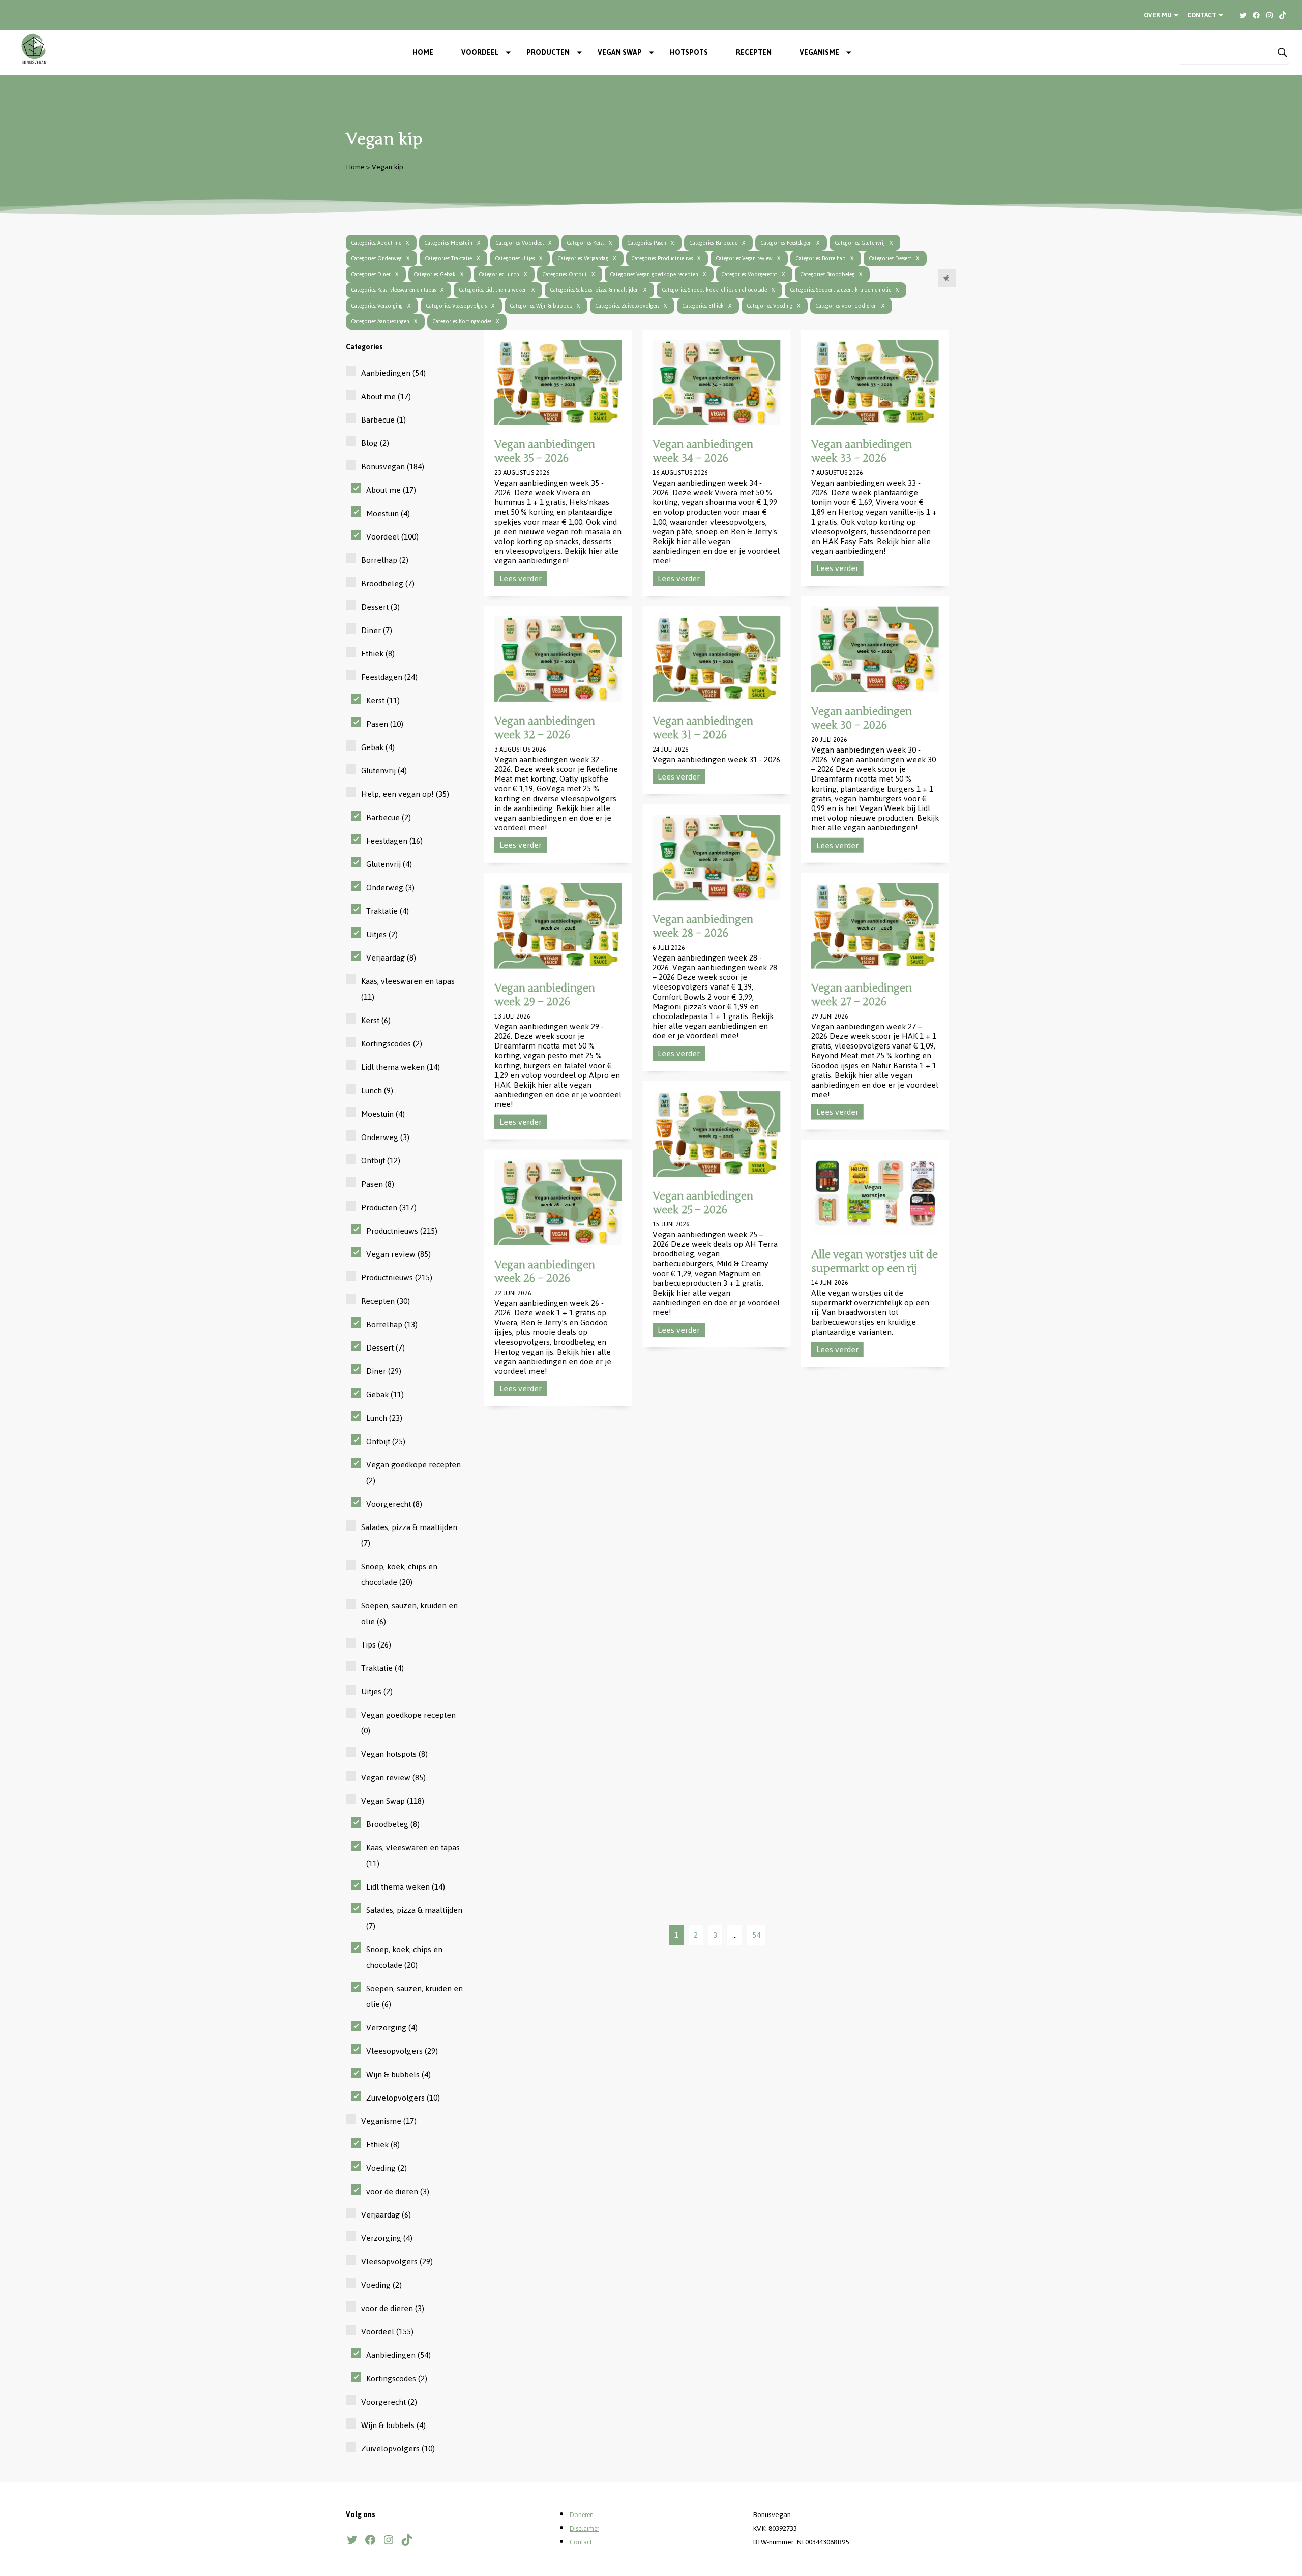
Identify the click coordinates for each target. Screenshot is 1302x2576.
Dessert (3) (380, 607)
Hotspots (689, 53)
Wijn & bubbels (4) (398, 2074)
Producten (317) (389, 1207)
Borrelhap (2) (385, 560)
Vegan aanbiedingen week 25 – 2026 (703, 1203)
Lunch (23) (384, 1418)
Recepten (754, 53)
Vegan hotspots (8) (394, 1754)
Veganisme (819, 53)
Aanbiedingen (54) (393, 373)
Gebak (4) (378, 747)
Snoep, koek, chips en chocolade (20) (399, 1574)
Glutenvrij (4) (384, 771)
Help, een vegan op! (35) (405, 794)
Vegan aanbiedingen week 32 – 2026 (545, 728)
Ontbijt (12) (381, 1161)
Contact (1202, 15)
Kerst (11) (383, 700)
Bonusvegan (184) (393, 467)
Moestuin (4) (388, 513)
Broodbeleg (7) (388, 583)
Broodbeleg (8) (393, 1824)
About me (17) (386, 396)
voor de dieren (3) (398, 2191)
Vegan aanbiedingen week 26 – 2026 (545, 1271)
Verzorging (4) (392, 2028)
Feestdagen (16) (394, 841)
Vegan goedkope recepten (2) (413, 1473)
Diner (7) (377, 630)
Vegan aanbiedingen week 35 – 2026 (545, 451)
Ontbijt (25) (386, 1441)
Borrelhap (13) (392, 1324)
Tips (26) (376, 1645)
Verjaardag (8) (391, 958)
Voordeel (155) (387, 2332)
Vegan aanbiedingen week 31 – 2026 (703, 728)
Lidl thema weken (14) (401, 1067)
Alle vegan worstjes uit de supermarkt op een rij (875, 1261)
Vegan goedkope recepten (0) (408, 1723)
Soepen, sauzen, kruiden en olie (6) (409, 1613)
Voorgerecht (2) (389, 2402)
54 (756, 1935)
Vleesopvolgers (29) (402, 2051)
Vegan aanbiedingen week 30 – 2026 (862, 718)
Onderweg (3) (390, 888)
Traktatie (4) (388, 911)
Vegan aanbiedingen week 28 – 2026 (703, 926)
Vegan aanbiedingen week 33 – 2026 (862, 451)
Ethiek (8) (378, 654)
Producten (548, 53)
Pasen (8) (378, 1184)
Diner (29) (384, 1371)
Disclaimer (584, 2529)
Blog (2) (375, 443)
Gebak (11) (385, 1395)
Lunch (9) (377, 1090)
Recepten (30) (386, 1301)
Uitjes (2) (382, 934)
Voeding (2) (387, 2168)
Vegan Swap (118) (393, 1801)
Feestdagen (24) (389, 677)
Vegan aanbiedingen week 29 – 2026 (545, 994)
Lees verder (521, 578)
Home (423, 53)
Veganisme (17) (389, 2121)
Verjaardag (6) (386, 2215)
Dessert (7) (386, 1348)
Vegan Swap (620, 53)
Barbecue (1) (383, 420)
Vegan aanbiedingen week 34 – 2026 (703, 451)
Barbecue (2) (389, 817)
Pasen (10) (385, 724)
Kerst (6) (376, 1020)
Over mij (1158, 15)
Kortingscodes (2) (392, 1044)
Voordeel (480, 53)
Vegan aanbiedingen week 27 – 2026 (862, 994)
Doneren (582, 2515)
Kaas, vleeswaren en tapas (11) (408, 989)
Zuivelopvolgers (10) (403, 2098)
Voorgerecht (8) (394, 1504)
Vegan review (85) (398, 1254)
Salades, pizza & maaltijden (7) (409, 1535)
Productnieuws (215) (402, 1231)
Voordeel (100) (392, 537)
